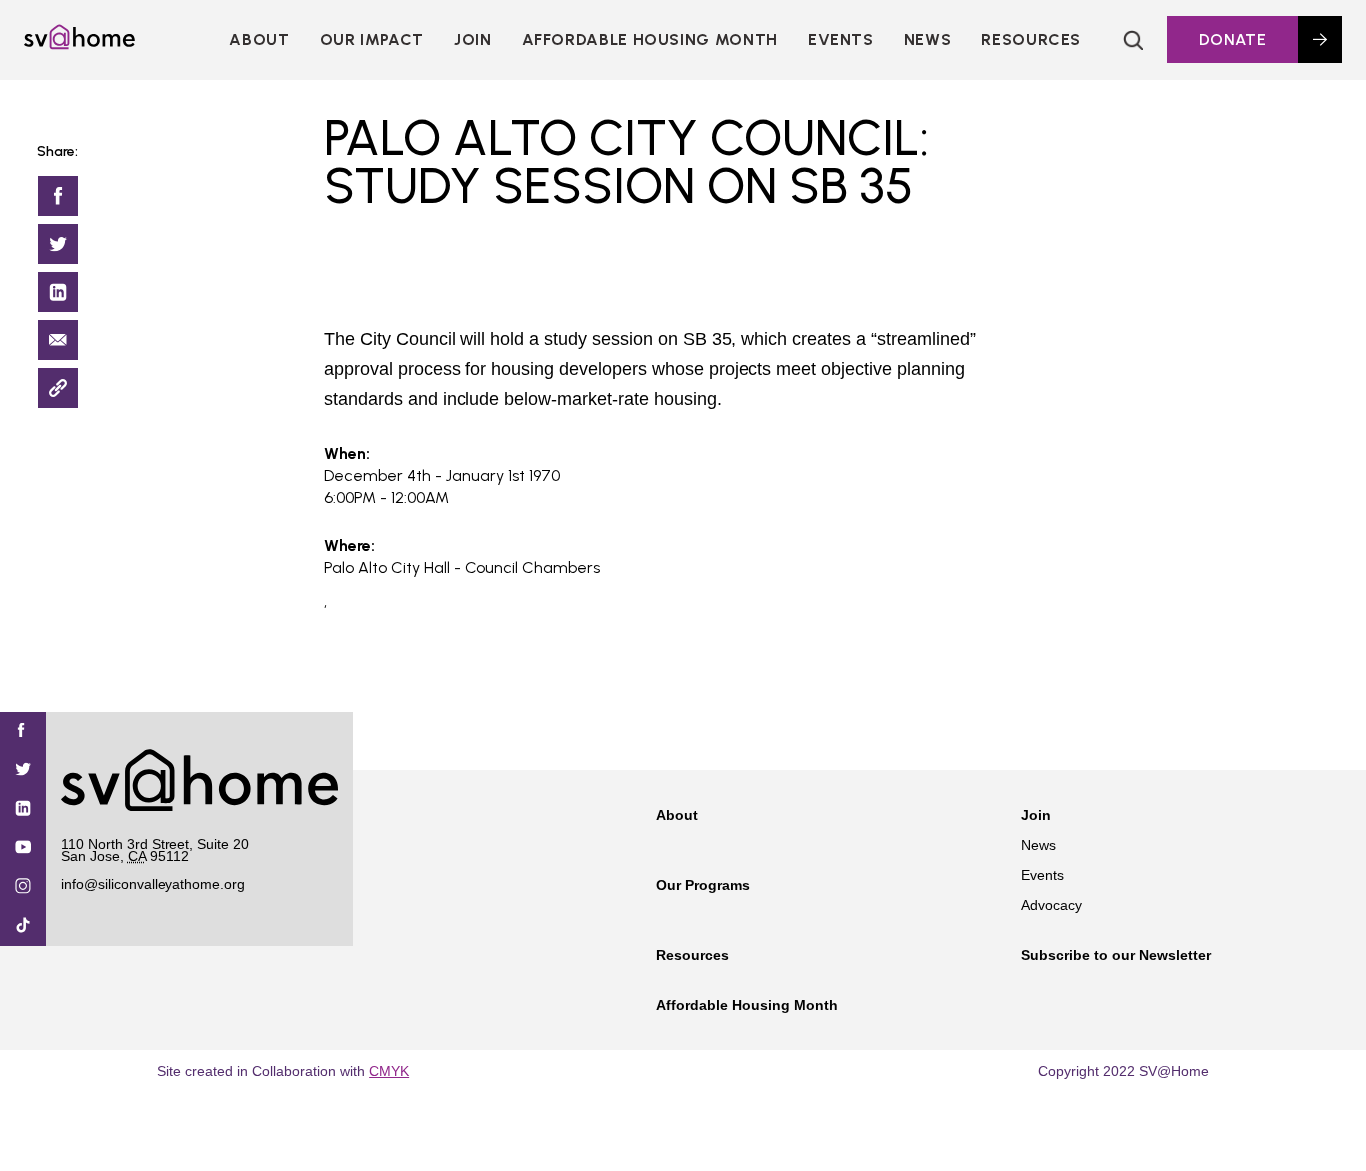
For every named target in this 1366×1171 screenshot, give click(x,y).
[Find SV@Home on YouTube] (23, 848)
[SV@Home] (79, 44)
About (259, 39)
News (928, 39)
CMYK (389, 1071)
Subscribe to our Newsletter (1116, 955)
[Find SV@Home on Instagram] (23, 887)
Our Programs (703, 885)
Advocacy (1051, 905)
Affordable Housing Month (650, 39)
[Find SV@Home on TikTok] (23, 926)
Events (841, 39)
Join (1036, 815)
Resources (1031, 39)
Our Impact (372, 39)
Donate (1232, 39)
